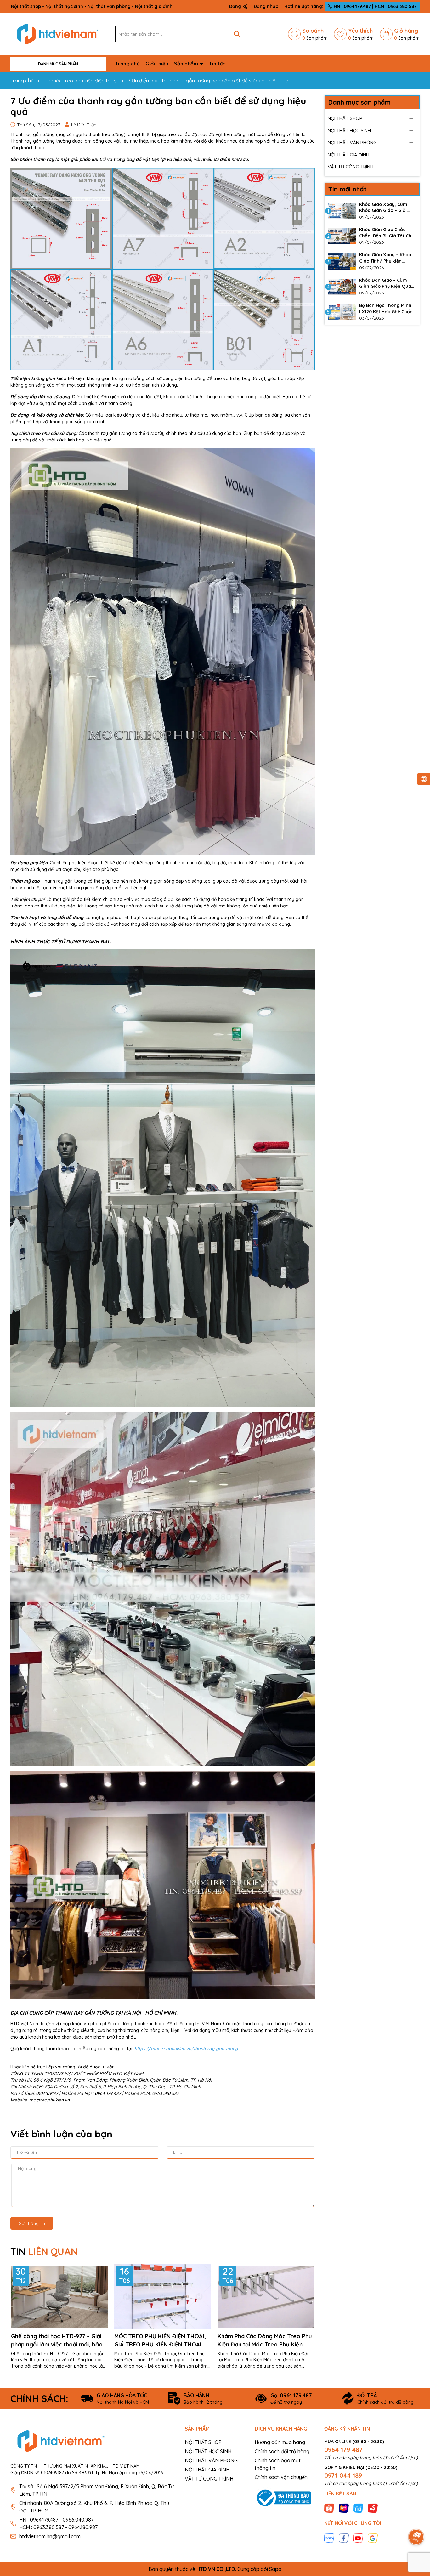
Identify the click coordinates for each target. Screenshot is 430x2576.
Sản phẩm (187, 64)
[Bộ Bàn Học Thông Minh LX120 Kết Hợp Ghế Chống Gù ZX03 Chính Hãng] (342, 312)
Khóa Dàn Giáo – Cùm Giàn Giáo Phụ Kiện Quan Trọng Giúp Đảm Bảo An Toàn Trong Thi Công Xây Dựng (387, 284)
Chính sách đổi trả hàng (282, 2451)
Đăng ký (238, 6)
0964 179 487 (343, 2450)
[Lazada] (344, 2508)
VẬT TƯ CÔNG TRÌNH (351, 167)
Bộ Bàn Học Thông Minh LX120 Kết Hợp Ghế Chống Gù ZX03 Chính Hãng (388, 309)
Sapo (275, 2569)
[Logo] (58, 34)
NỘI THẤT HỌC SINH (349, 131)
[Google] (373, 2538)
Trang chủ (127, 64)
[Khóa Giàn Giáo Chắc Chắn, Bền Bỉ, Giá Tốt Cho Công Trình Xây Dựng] (342, 236)
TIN (44, 2251)
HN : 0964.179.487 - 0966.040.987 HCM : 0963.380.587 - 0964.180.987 (58, 2523)
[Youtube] (358, 2538)
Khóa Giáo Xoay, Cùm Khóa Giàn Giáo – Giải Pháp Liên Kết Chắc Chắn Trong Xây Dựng (387, 208)
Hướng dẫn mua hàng (280, 2442)
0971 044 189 (343, 2475)
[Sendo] (373, 2508)
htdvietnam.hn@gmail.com (50, 2536)
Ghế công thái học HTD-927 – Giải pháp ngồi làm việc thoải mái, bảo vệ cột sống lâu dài (57, 2340)
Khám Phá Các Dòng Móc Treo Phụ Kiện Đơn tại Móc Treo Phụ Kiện (265, 2340)
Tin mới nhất (348, 189)
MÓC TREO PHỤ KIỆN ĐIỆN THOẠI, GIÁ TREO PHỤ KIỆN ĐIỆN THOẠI (160, 2340)
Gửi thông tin (32, 2223)
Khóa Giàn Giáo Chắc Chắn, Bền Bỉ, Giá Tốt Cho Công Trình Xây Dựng (387, 233)
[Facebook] (344, 2538)
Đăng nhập (266, 6)
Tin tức (217, 64)
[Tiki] (358, 2508)
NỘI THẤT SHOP (345, 118)
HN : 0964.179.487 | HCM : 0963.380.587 (374, 6)
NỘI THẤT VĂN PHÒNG (352, 142)
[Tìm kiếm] (237, 34)
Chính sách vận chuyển (281, 2477)
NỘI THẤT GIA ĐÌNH (348, 155)
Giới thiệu (157, 64)
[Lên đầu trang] (416, 2519)
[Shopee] (329, 2508)
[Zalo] (329, 2538)
